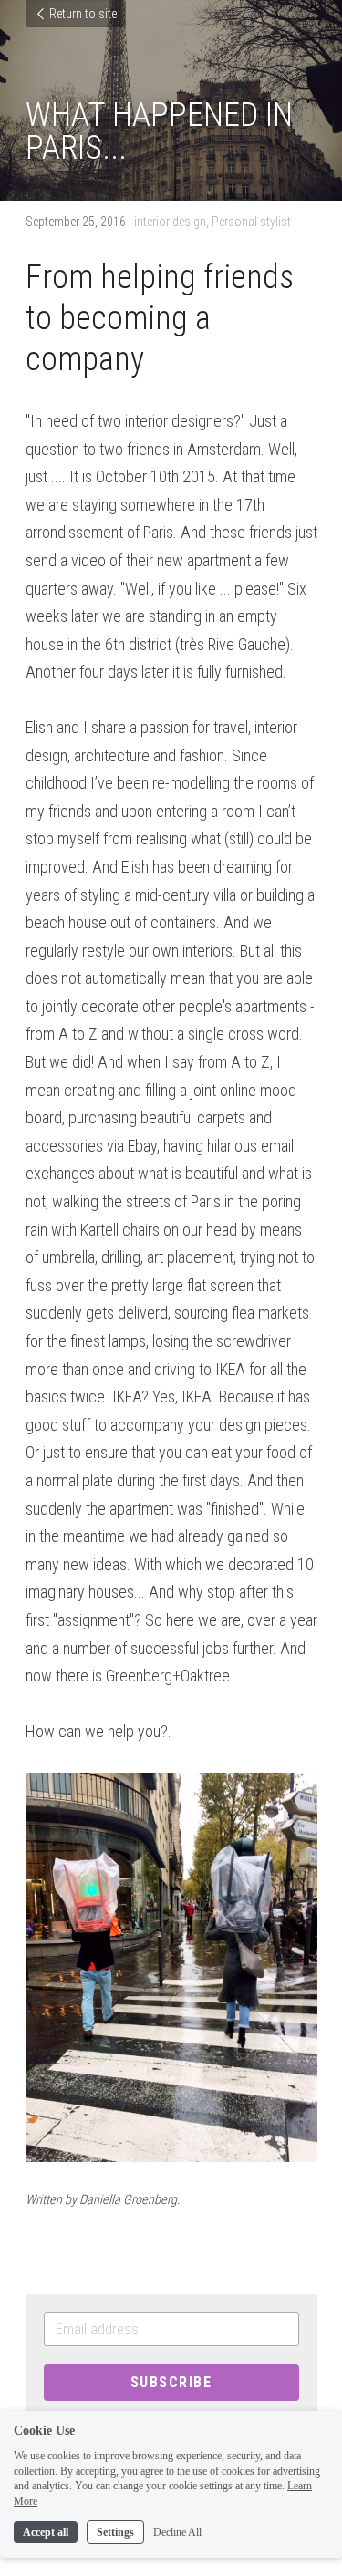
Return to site (83, 14)
